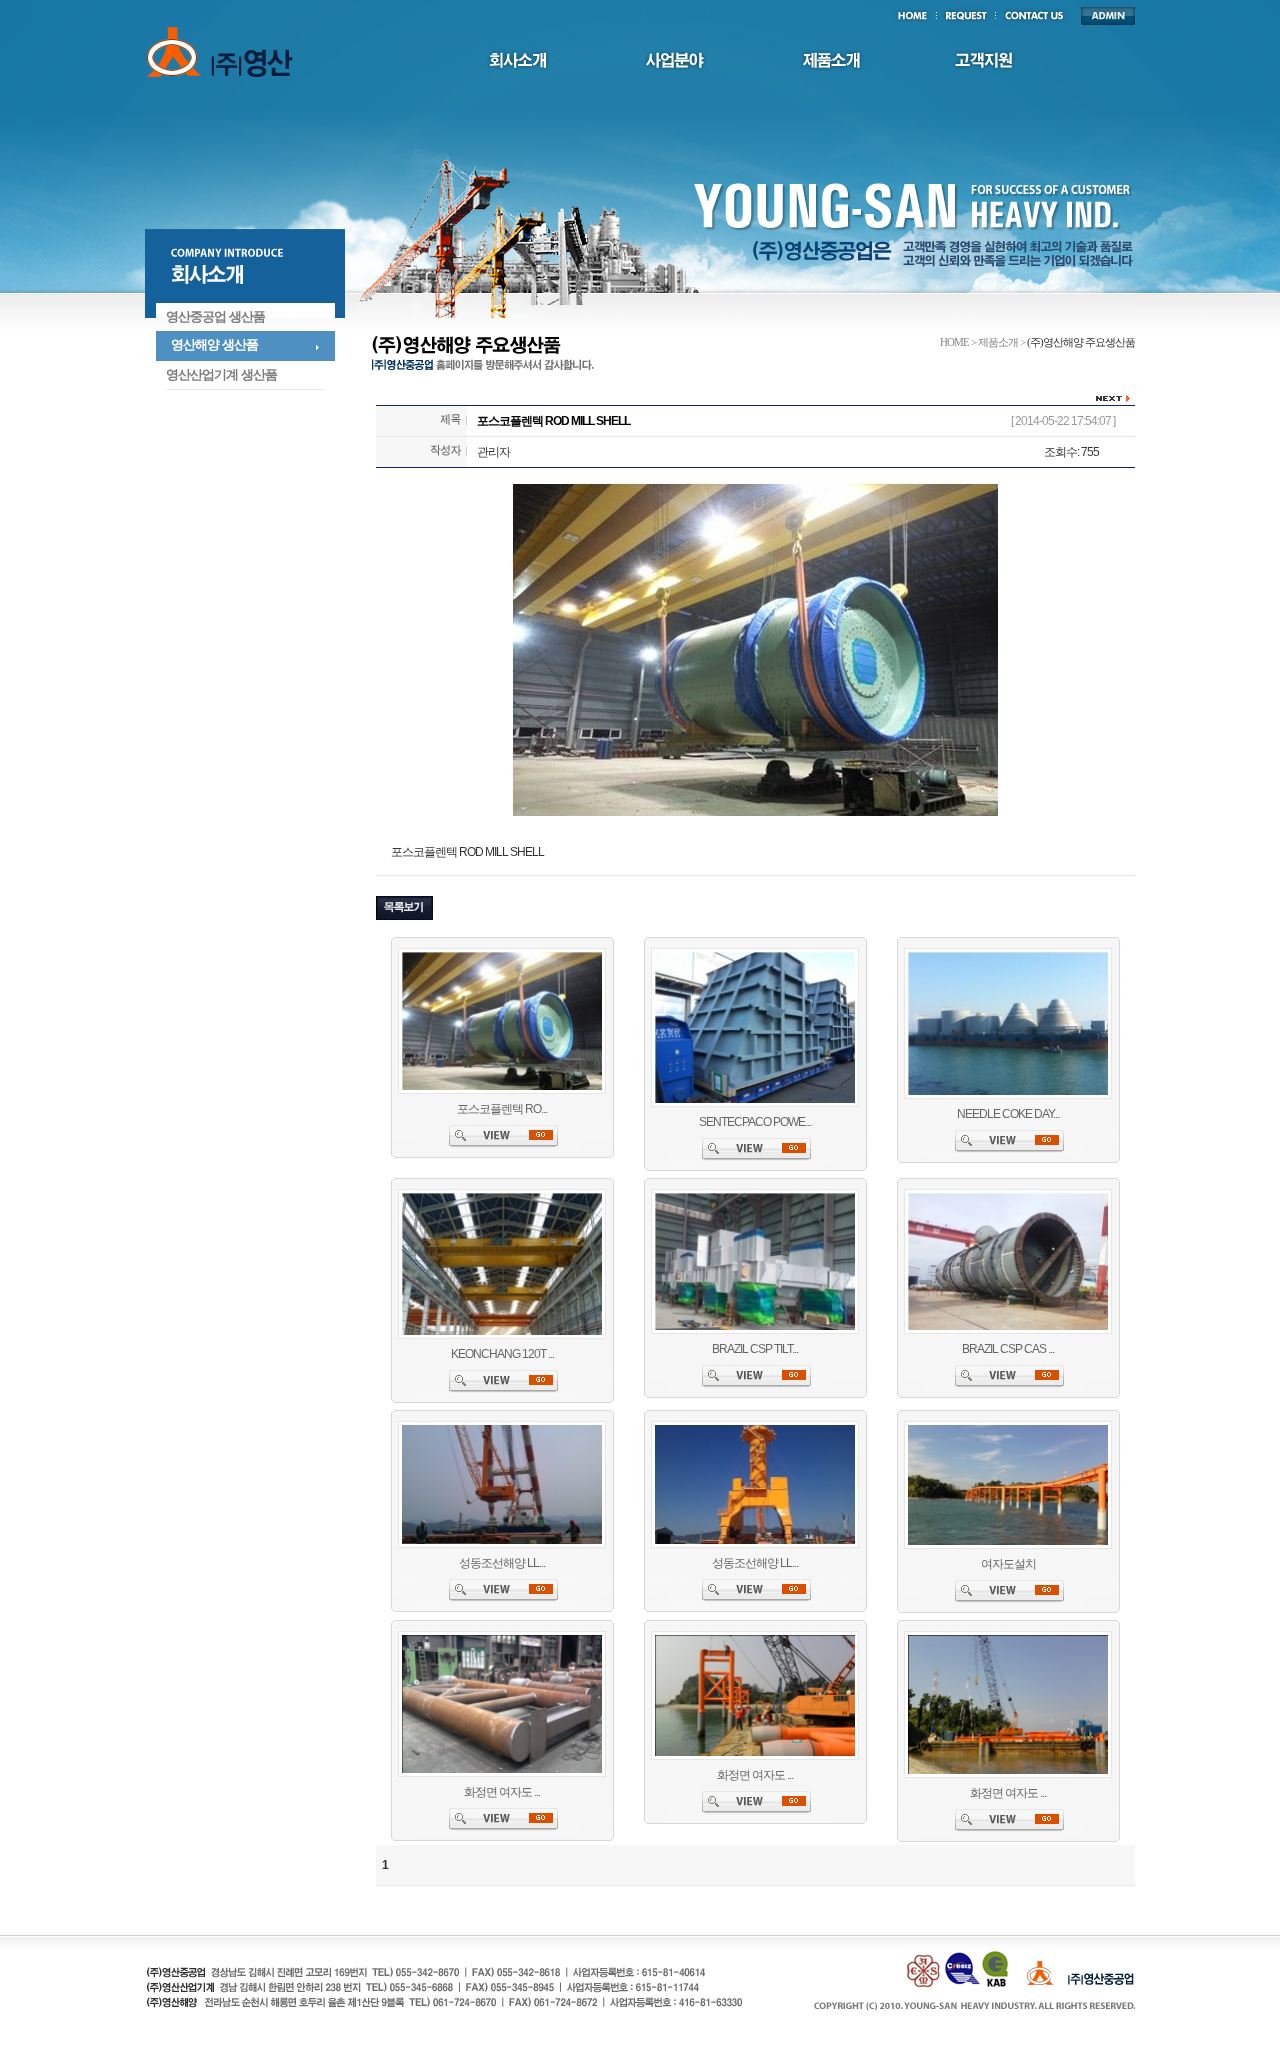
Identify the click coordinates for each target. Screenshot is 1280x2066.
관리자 (493, 452)
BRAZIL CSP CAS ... (1008, 1349)
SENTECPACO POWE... (755, 1122)
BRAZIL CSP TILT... (755, 1349)
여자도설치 (1008, 1564)
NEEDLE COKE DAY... (1008, 1114)
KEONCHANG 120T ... (502, 1354)
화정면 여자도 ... (502, 1792)
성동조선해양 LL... (502, 1563)
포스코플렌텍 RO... (502, 1109)
